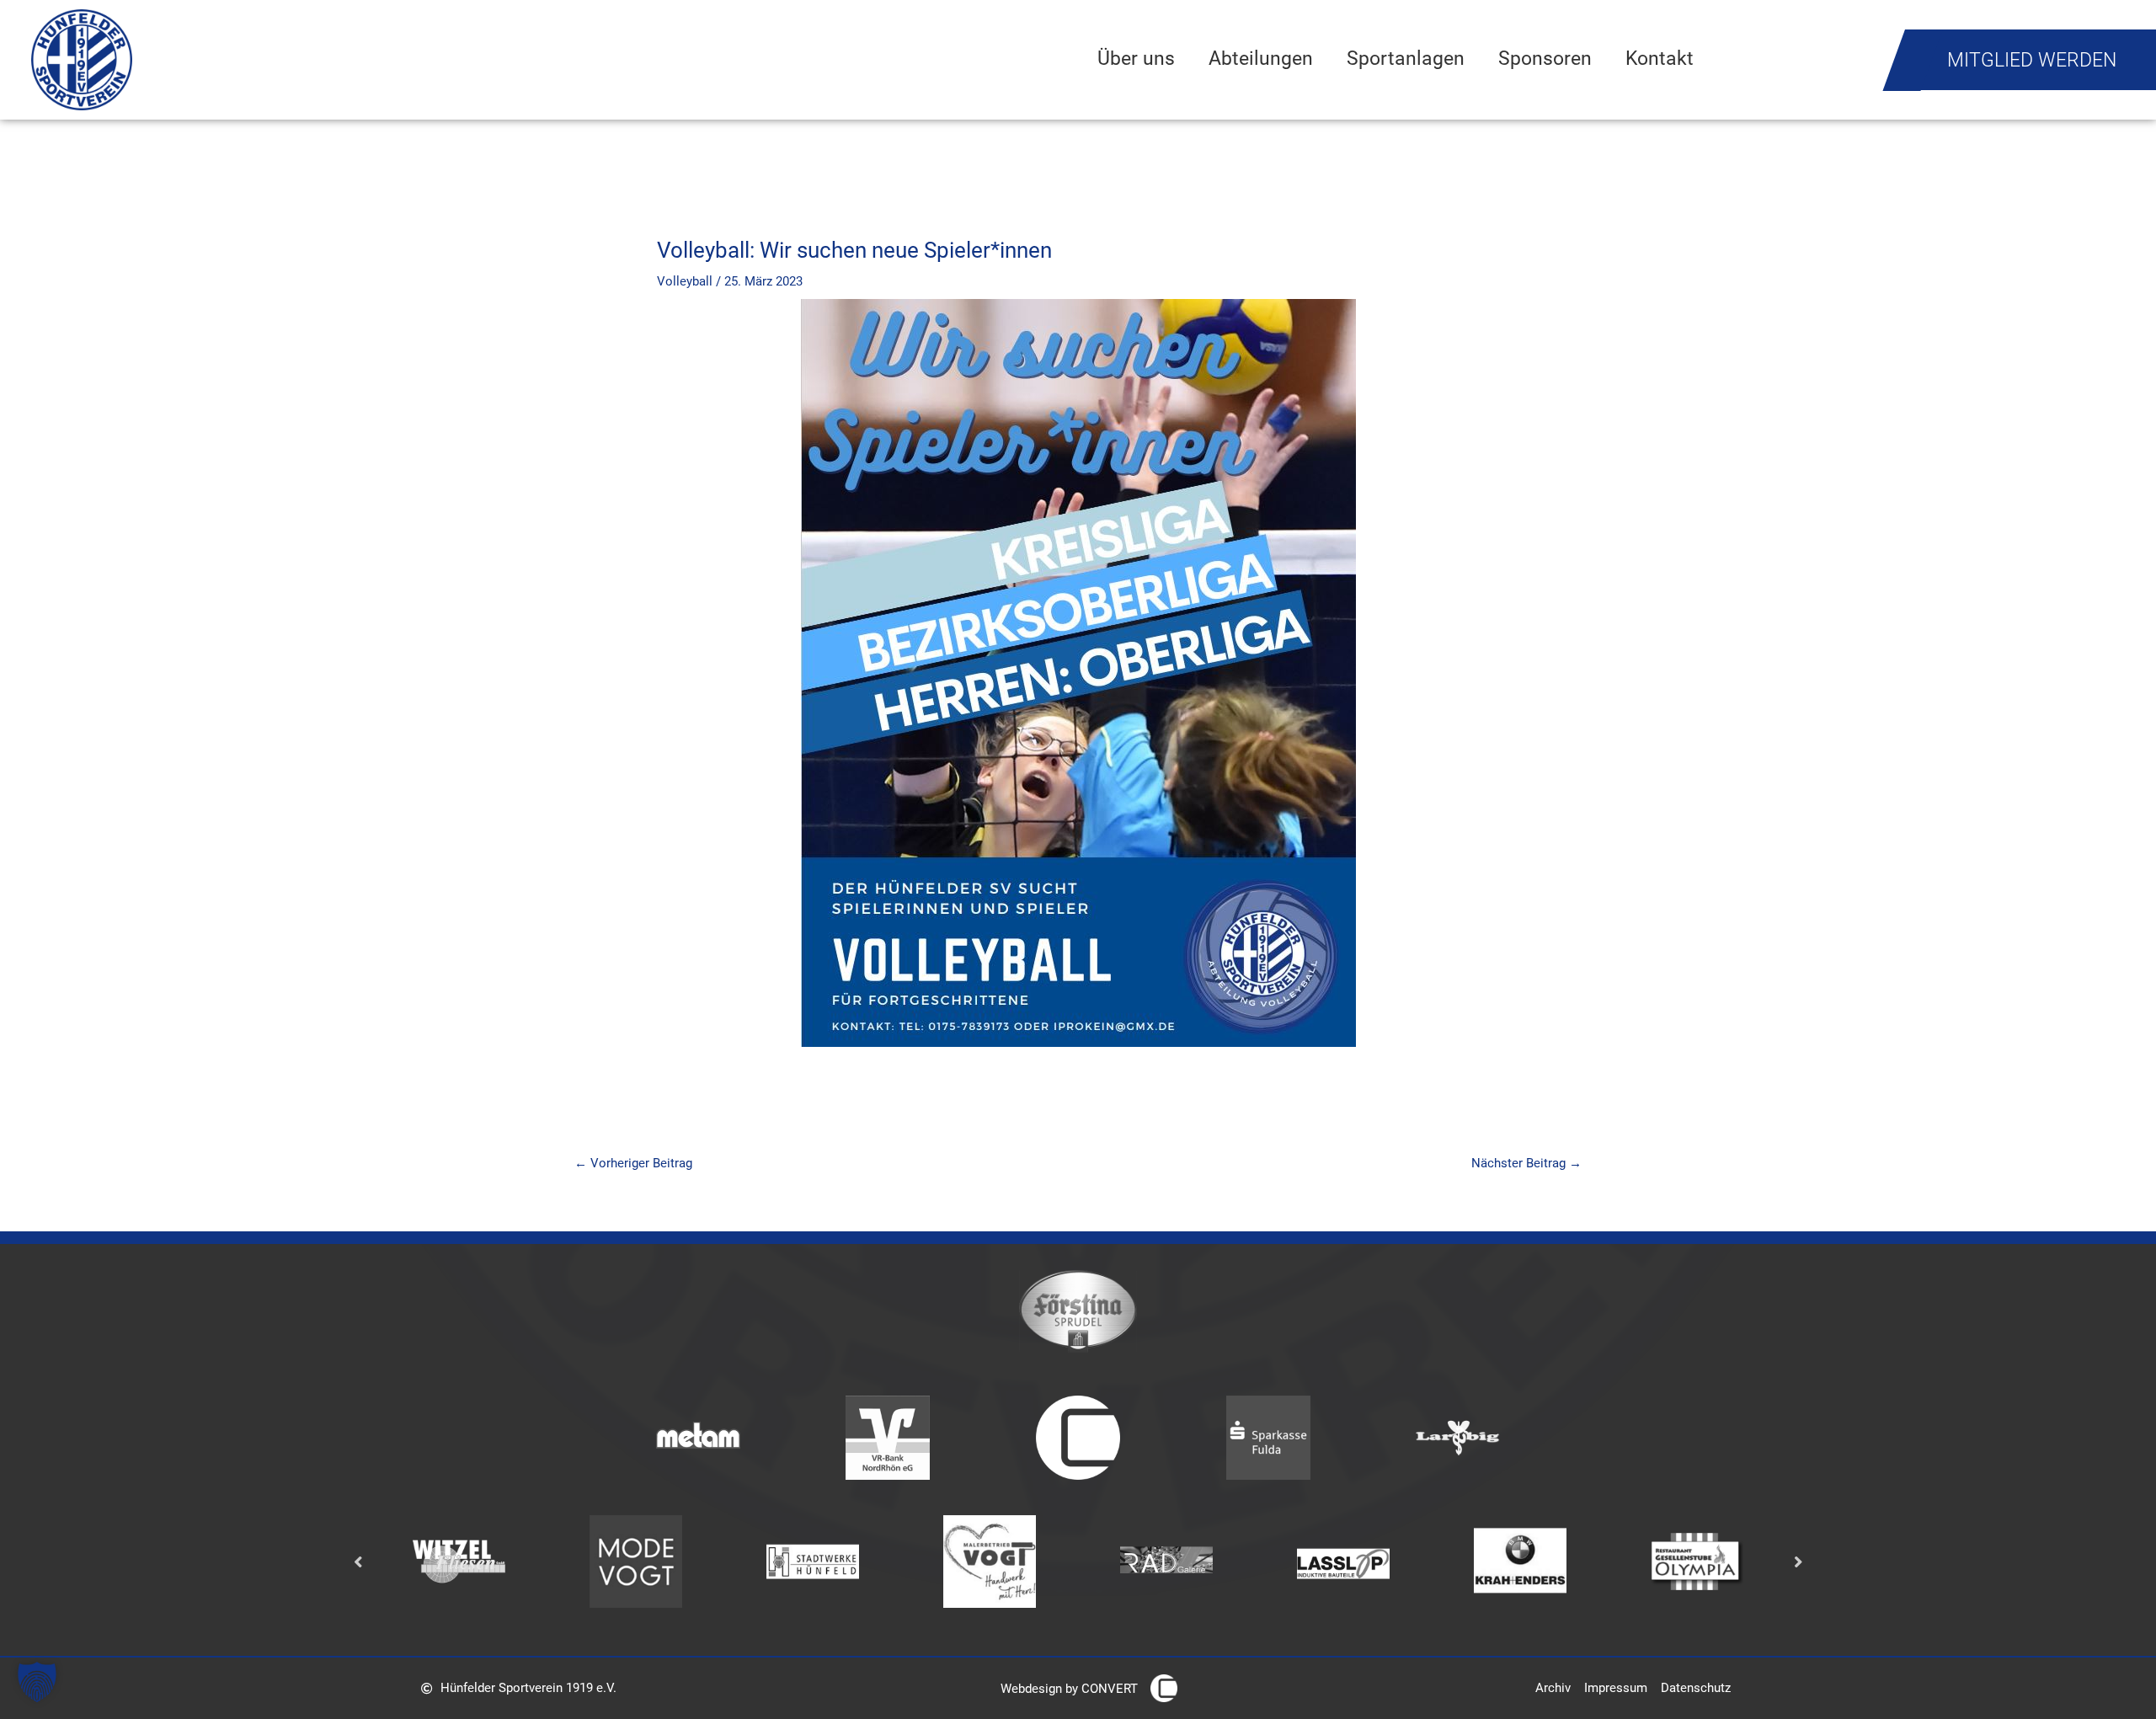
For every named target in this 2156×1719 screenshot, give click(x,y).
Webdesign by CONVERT (1069, 1689)
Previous (358, 1561)
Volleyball (685, 281)
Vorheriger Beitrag (633, 1163)
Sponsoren (1545, 58)
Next (1798, 1561)
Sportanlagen (1406, 58)
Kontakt (1660, 58)
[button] (37, 1682)
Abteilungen (1261, 58)
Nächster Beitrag (1526, 1163)
